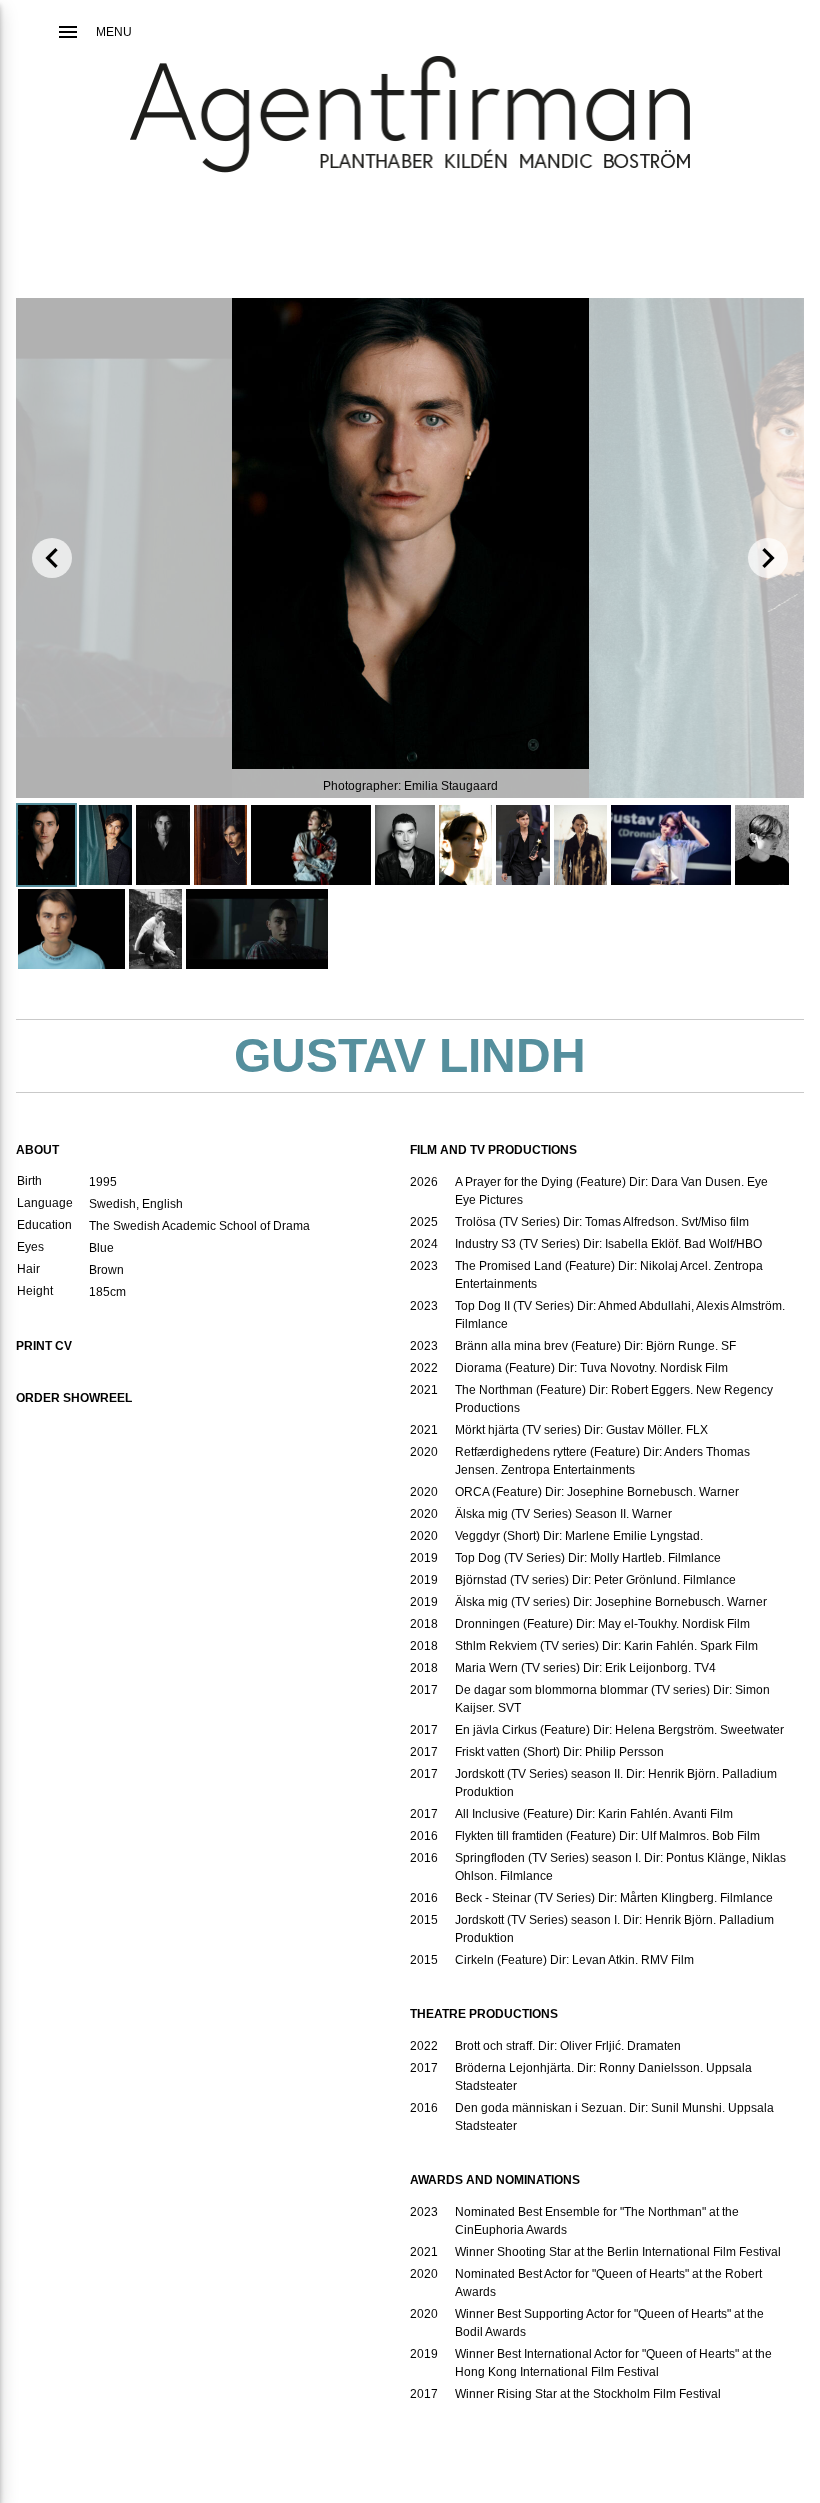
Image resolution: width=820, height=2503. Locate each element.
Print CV (44, 1346)
